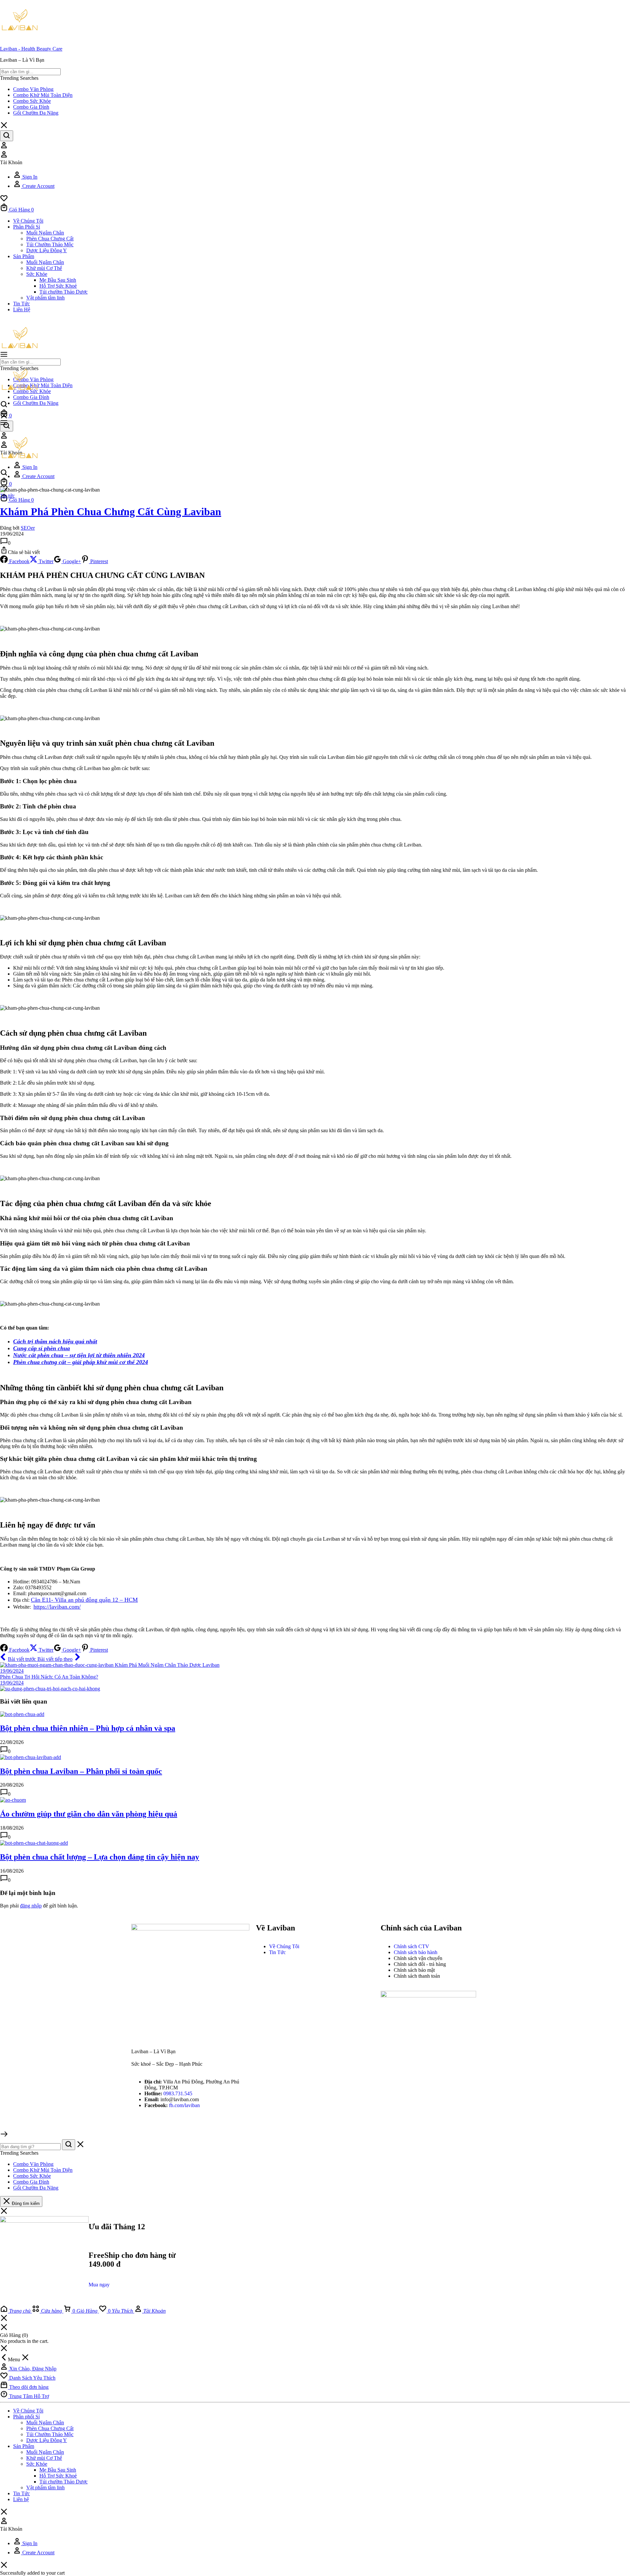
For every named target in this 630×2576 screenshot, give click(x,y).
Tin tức (7, 496)
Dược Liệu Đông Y (47, 250)
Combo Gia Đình (31, 107)
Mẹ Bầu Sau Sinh (58, 280)
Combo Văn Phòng (33, 89)
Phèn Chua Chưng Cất (50, 239)
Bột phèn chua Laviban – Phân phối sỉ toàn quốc (81, 1771)
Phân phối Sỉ (27, 227)
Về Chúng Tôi (28, 221)
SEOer (28, 528)
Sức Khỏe (37, 274)
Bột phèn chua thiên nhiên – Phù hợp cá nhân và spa (88, 1728)
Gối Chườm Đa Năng (36, 113)
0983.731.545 (178, 2093)
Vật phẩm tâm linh (45, 298)
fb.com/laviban (184, 2105)
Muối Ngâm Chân (45, 233)
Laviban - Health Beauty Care (31, 49)
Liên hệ (22, 309)
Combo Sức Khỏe (32, 101)
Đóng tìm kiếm (25, 2203)
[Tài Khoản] (4, 147)
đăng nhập (31, 1906)
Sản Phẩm (24, 256)
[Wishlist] (4, 200)
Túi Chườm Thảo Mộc (50, 244)
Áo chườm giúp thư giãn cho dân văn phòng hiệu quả (89, 1814)
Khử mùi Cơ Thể (44, 268)
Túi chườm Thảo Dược (63, 292)
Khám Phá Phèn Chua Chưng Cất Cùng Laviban (111, 512)
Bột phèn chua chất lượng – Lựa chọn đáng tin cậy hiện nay (100, 1857)
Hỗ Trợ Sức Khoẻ (58, 286)
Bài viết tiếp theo (55, 1659)
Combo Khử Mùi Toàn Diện (43, 95)
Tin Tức (21, 304)
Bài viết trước (23, 1659)
